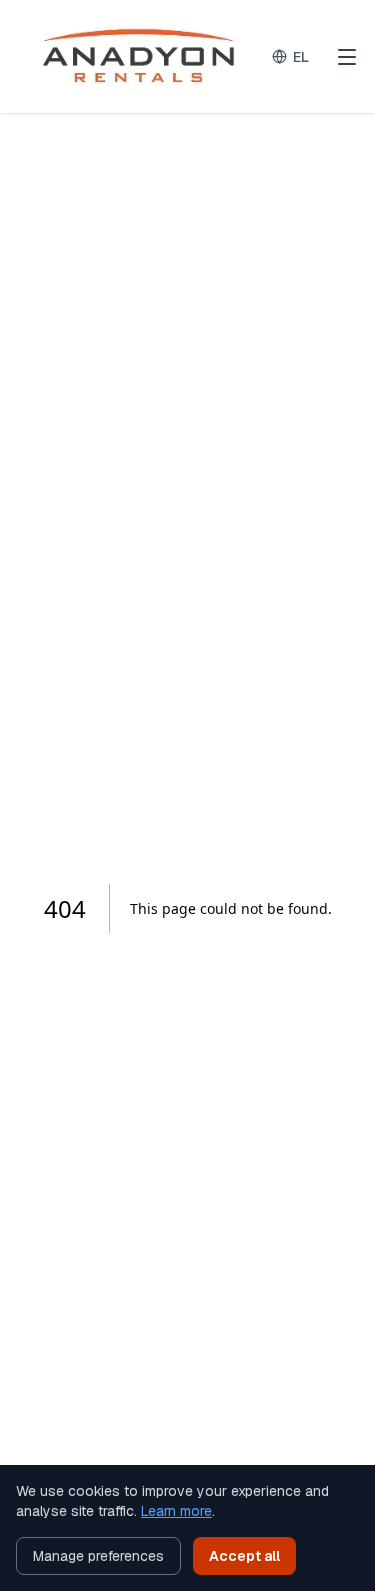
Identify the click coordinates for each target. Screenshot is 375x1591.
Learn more (176, 1511)
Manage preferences (98, 1556)
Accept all (244, 1556)
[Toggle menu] (347, 57)
